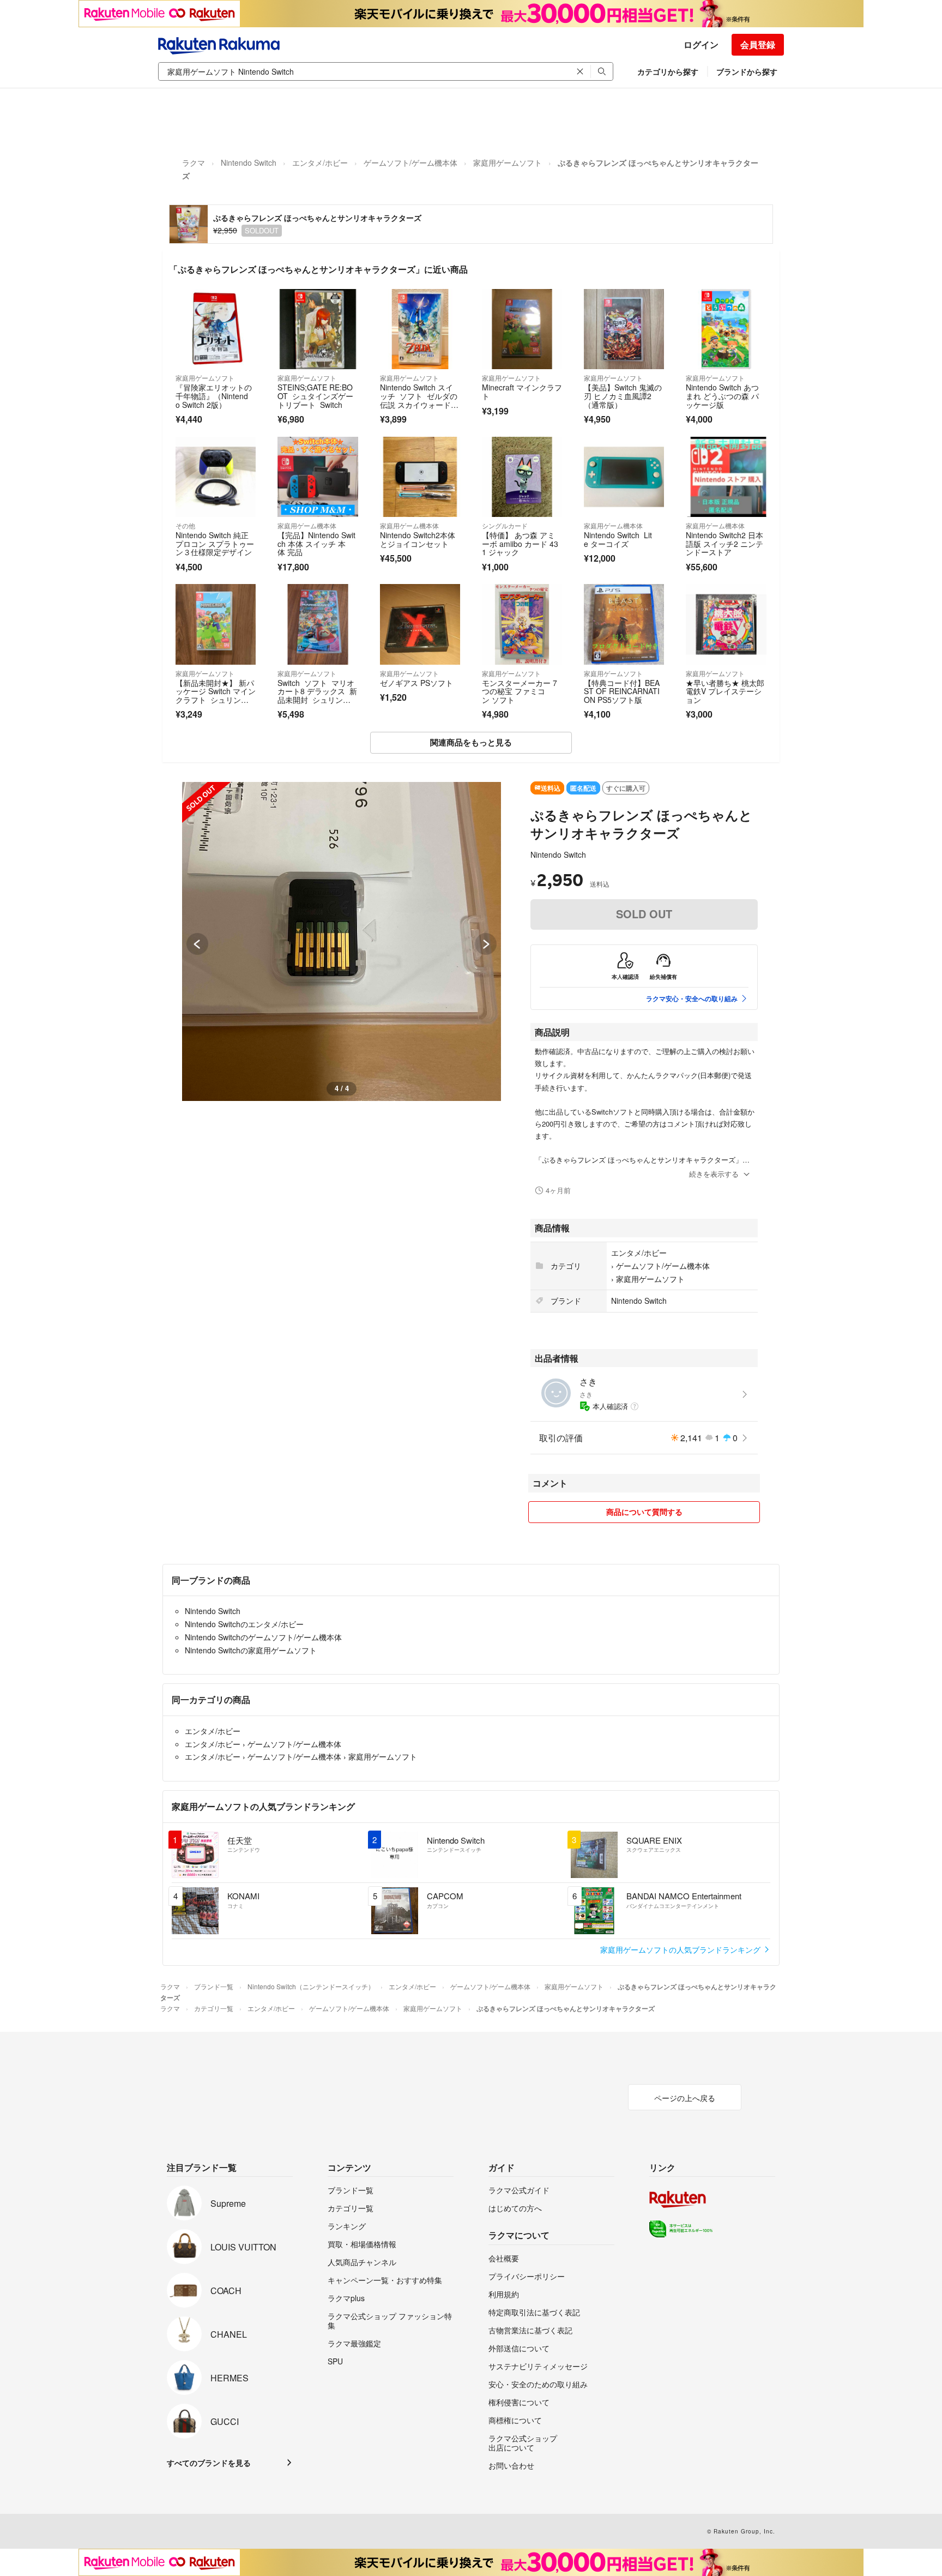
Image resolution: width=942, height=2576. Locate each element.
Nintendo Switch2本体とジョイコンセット (418, 539)
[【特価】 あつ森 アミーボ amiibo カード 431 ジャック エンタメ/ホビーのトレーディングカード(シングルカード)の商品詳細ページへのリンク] (522, 477)
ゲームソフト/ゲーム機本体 (410, 162)
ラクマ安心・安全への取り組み (692, 998)
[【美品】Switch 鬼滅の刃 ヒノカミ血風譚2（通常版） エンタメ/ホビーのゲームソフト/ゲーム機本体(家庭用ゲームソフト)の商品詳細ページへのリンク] (624, 329)
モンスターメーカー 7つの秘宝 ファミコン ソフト (520, 691)
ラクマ (194, 162)
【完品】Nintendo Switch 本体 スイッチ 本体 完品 (316, 543)
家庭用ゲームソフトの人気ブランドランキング (681, 1949)
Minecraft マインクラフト (522, 392)
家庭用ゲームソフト (508, 162)
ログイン (701, 44)
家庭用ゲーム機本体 (307, 525)
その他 (185, 525)
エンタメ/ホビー (320, 162)
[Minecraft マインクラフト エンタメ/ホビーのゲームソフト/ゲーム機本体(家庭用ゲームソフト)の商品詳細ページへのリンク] (522, 329)
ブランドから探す (747, 71)
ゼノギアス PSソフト (416, 683)
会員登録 (758, 44)
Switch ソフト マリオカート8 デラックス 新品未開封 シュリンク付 (317, 696)
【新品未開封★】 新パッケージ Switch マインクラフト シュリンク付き (216, 696)
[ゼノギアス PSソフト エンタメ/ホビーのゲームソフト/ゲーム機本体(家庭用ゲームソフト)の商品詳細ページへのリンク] (420, 624)
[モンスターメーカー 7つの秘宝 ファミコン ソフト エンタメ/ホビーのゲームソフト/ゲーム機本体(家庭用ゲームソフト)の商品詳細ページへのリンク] (522, 624)
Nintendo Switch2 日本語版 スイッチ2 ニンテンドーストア (724, 543)
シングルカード (505, 525)
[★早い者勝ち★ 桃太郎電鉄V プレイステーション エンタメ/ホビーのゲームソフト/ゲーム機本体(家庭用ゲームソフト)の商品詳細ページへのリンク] (726, 624)
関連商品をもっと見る (471, 742)
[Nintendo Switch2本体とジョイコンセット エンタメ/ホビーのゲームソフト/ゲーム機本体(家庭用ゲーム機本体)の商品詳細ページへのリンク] (420, 477)
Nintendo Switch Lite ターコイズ (618, 539)
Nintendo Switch (249, 162)
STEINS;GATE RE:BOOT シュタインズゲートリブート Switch (315, 396)
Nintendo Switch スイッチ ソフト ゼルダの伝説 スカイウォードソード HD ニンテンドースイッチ (419, 404)
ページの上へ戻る (685, 2098)
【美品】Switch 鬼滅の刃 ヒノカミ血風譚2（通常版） (623, 396)
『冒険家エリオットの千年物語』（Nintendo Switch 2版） (214, 396)
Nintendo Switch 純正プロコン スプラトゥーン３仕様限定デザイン (215, 543)
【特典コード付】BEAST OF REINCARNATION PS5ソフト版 (622, 691)
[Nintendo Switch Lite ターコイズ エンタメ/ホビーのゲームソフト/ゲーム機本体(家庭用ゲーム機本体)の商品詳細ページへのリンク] (624, 477)
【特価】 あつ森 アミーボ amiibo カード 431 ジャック (520, 543)
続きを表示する (714, 1174)
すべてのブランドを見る (209, 2463)
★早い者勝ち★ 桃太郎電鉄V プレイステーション (725, 691)
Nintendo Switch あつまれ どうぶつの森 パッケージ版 (722, 396)
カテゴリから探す (668, 71)
